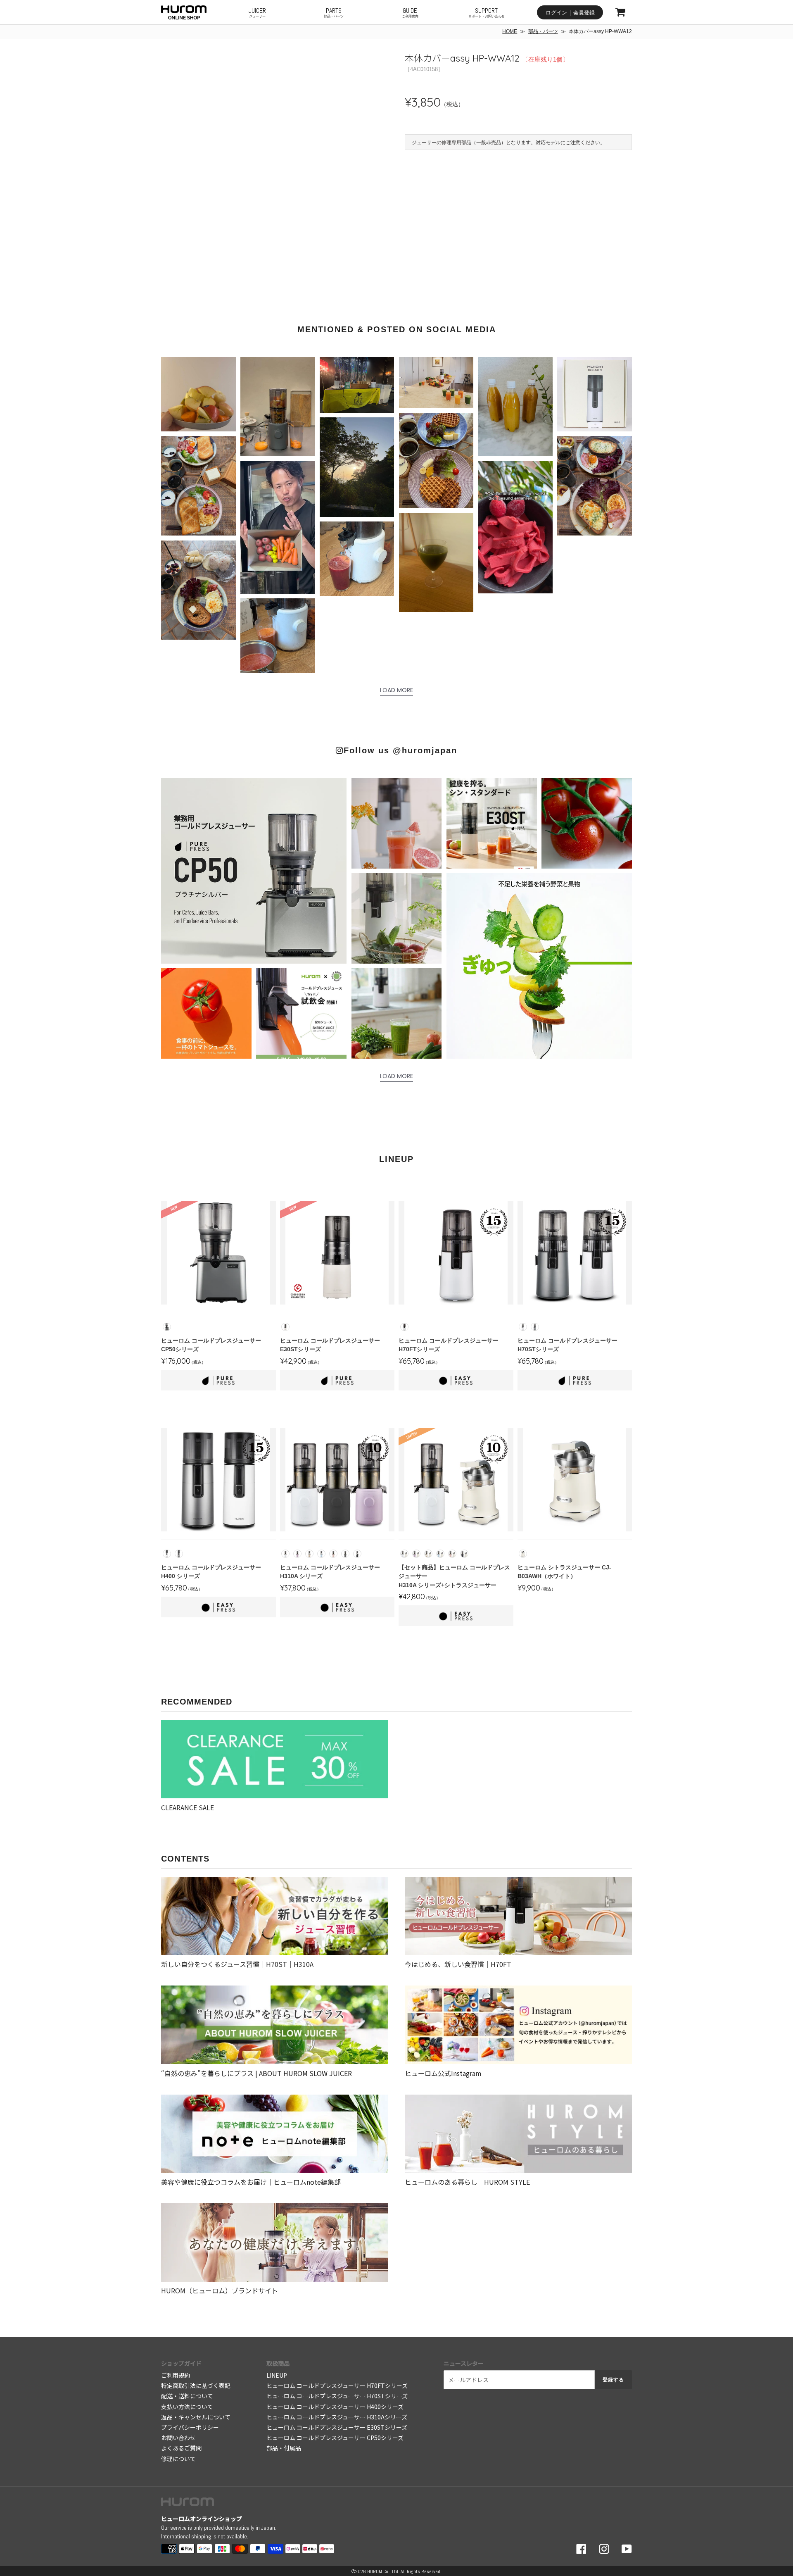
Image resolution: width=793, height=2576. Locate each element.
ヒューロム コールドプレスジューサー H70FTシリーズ (337, 2386)
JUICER (257, 12)
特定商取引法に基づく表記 (196, 2386)
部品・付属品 (284, 2448)
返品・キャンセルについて (196, 2417)
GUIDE (410, 12)
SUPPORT (487, 12)
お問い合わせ (178, 2438)
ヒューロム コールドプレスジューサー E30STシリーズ (337, 2427)
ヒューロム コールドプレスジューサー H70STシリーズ (337, 2396)
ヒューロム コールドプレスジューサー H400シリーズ (335, 2407)
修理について (178, 2459)
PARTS (334, 12)
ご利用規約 (176, 2375)
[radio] (167, 1327)
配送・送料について (187, 2396)
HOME (510, 31)
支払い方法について (187, 2407)
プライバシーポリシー (190, 2427)
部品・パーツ (543, 31)
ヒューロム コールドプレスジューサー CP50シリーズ (335, 2438)
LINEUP (277, 2375)
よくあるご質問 (181, 2448)
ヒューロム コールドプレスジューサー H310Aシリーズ (337, 2417)
